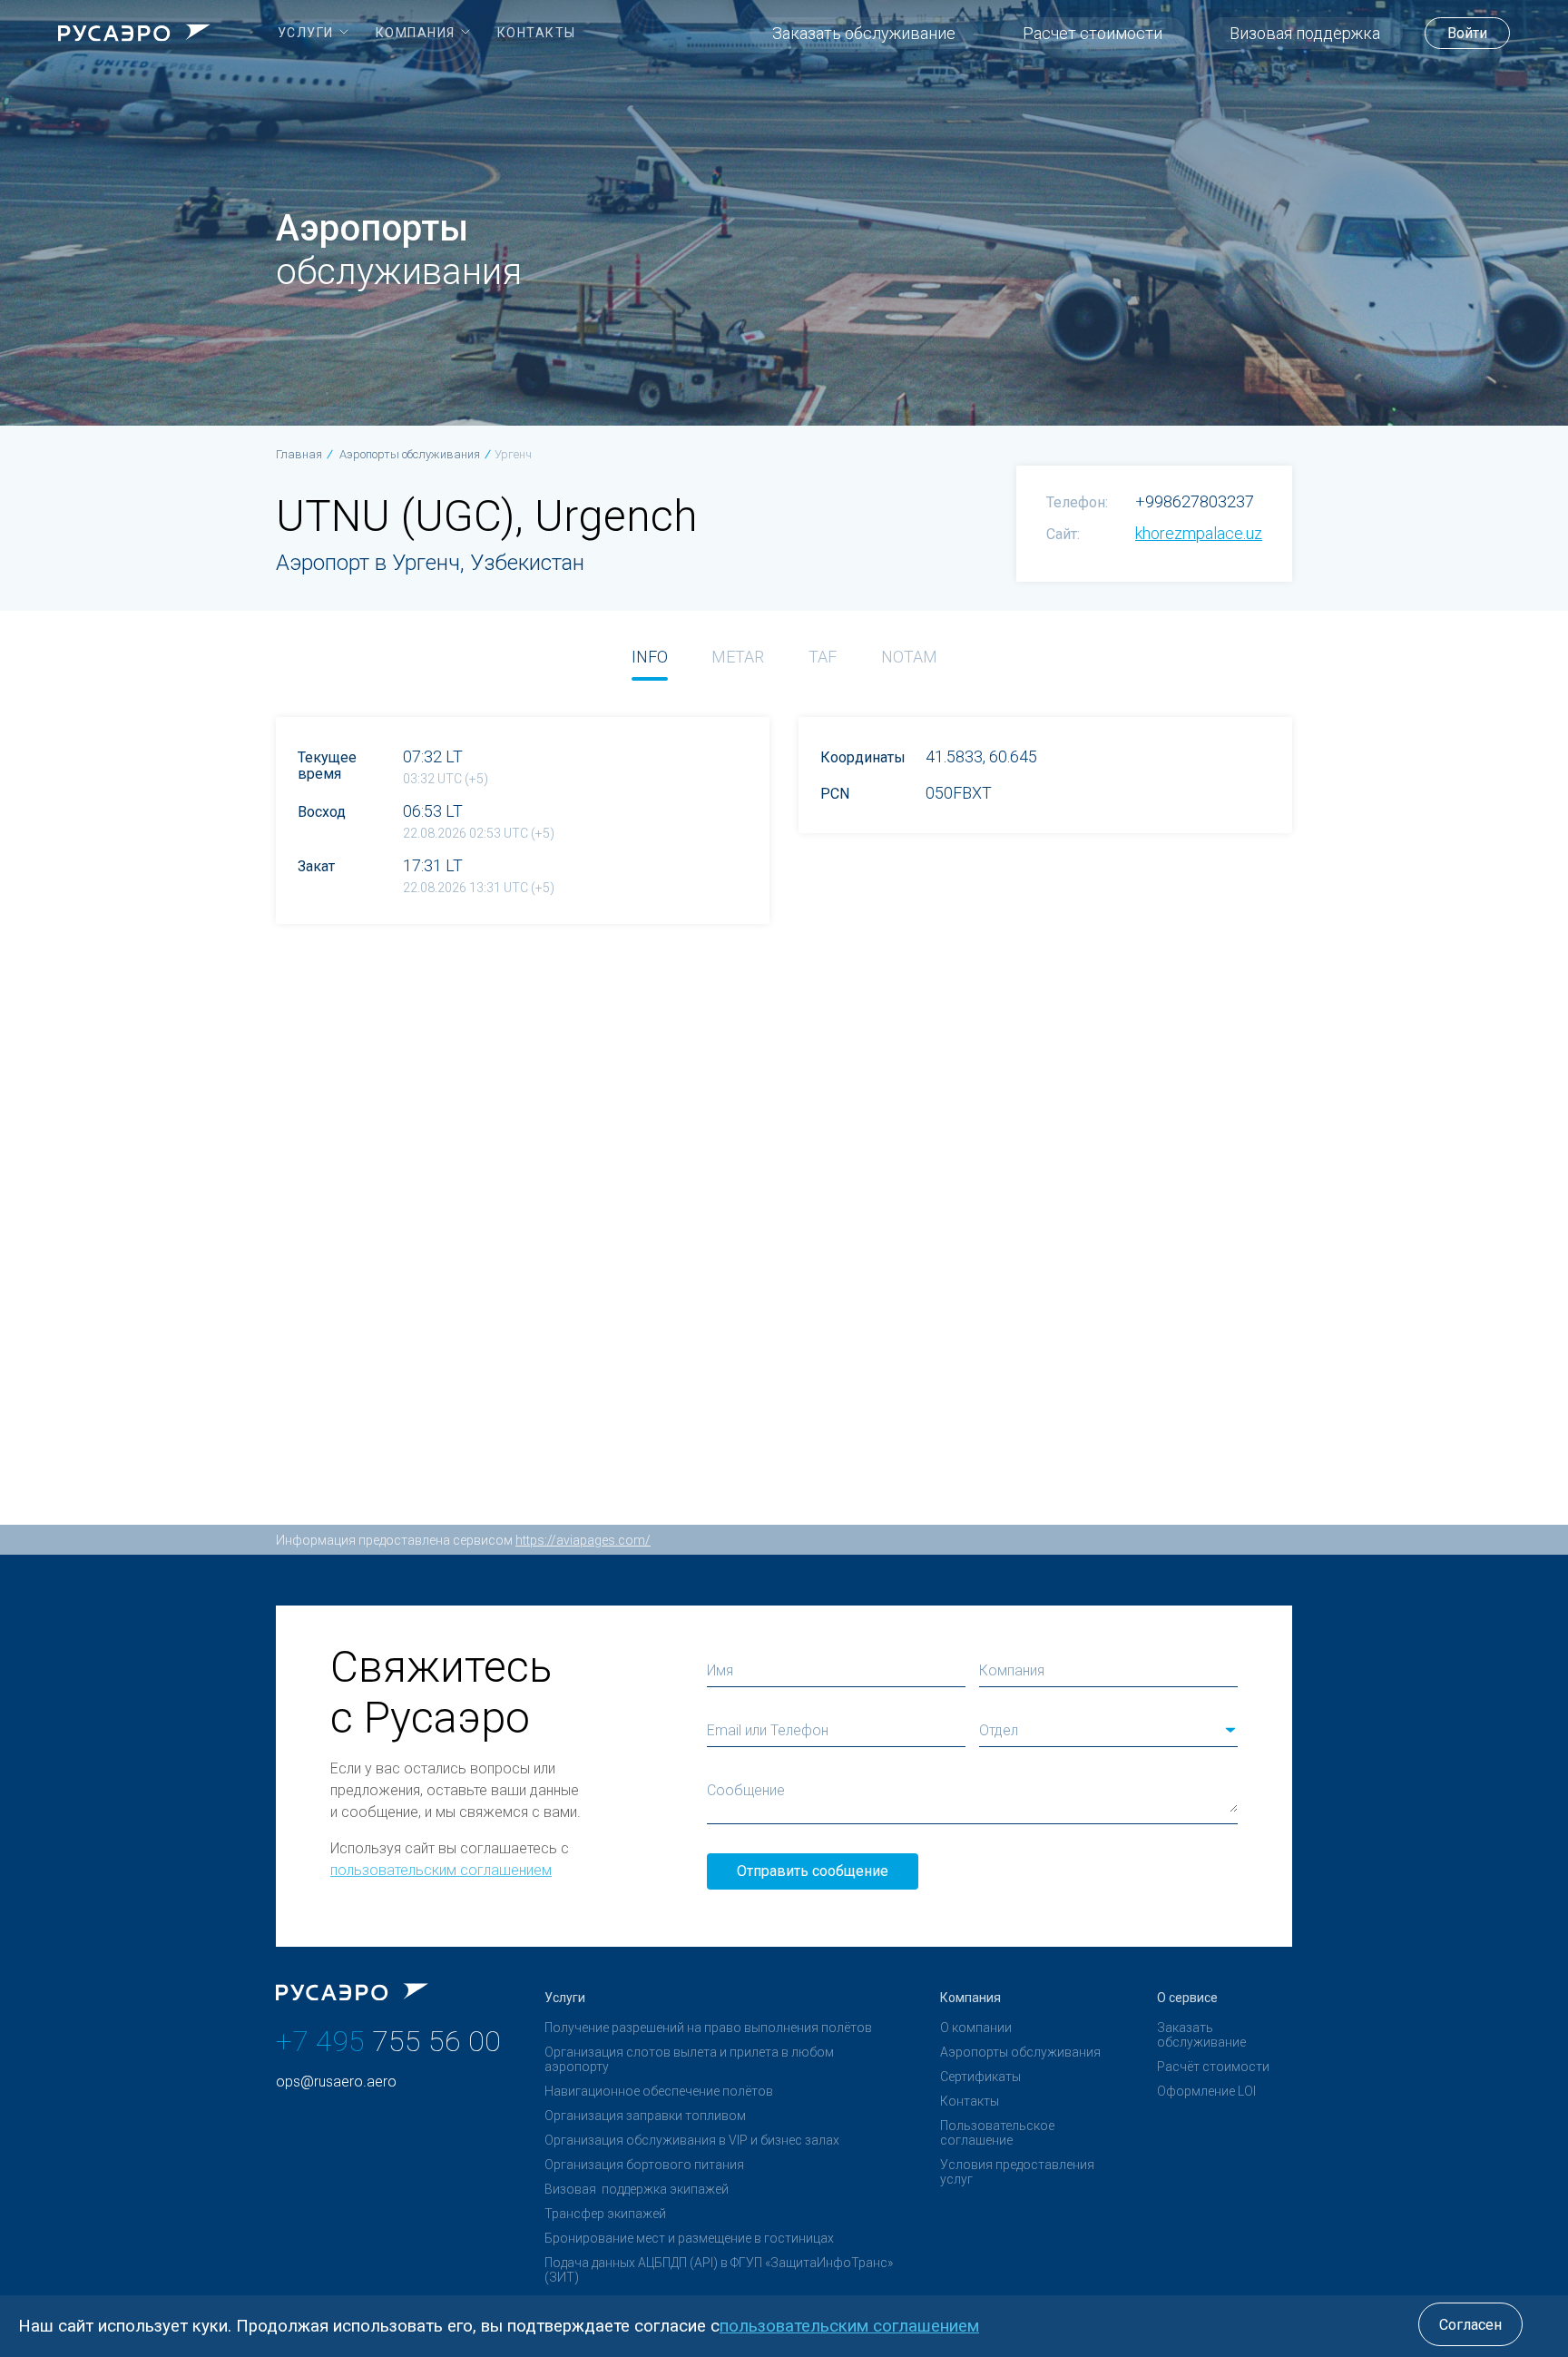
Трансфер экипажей (605, 2214)
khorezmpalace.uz (1199, 533)
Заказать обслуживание (864, 33)
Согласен (1470, 2325)
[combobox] (1108, 1731)
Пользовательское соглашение (997, 2133)
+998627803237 (1195, 501)
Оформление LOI (1206, 2091)
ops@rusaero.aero (336, 2082)
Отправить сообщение (813, 1871)
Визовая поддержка (1305, 33)
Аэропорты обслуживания (1020, 2052)
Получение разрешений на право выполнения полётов (708, 2028)
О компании (976, 2028)
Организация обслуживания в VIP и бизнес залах (692, 2140)
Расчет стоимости (1093, 33)
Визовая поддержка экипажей (637, 2189)
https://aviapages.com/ (583, 1540)
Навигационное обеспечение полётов (659, 2091)
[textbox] (1108, 1731)
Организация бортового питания (644, 2165)
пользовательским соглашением (441, 1870)
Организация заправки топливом (645, 2116)
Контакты (970, 2101)
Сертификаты (980, 2077)
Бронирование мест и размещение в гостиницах (689, 2238)
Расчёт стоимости (1213, 2067)
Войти (1467, 33)
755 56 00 (388, 2041)
